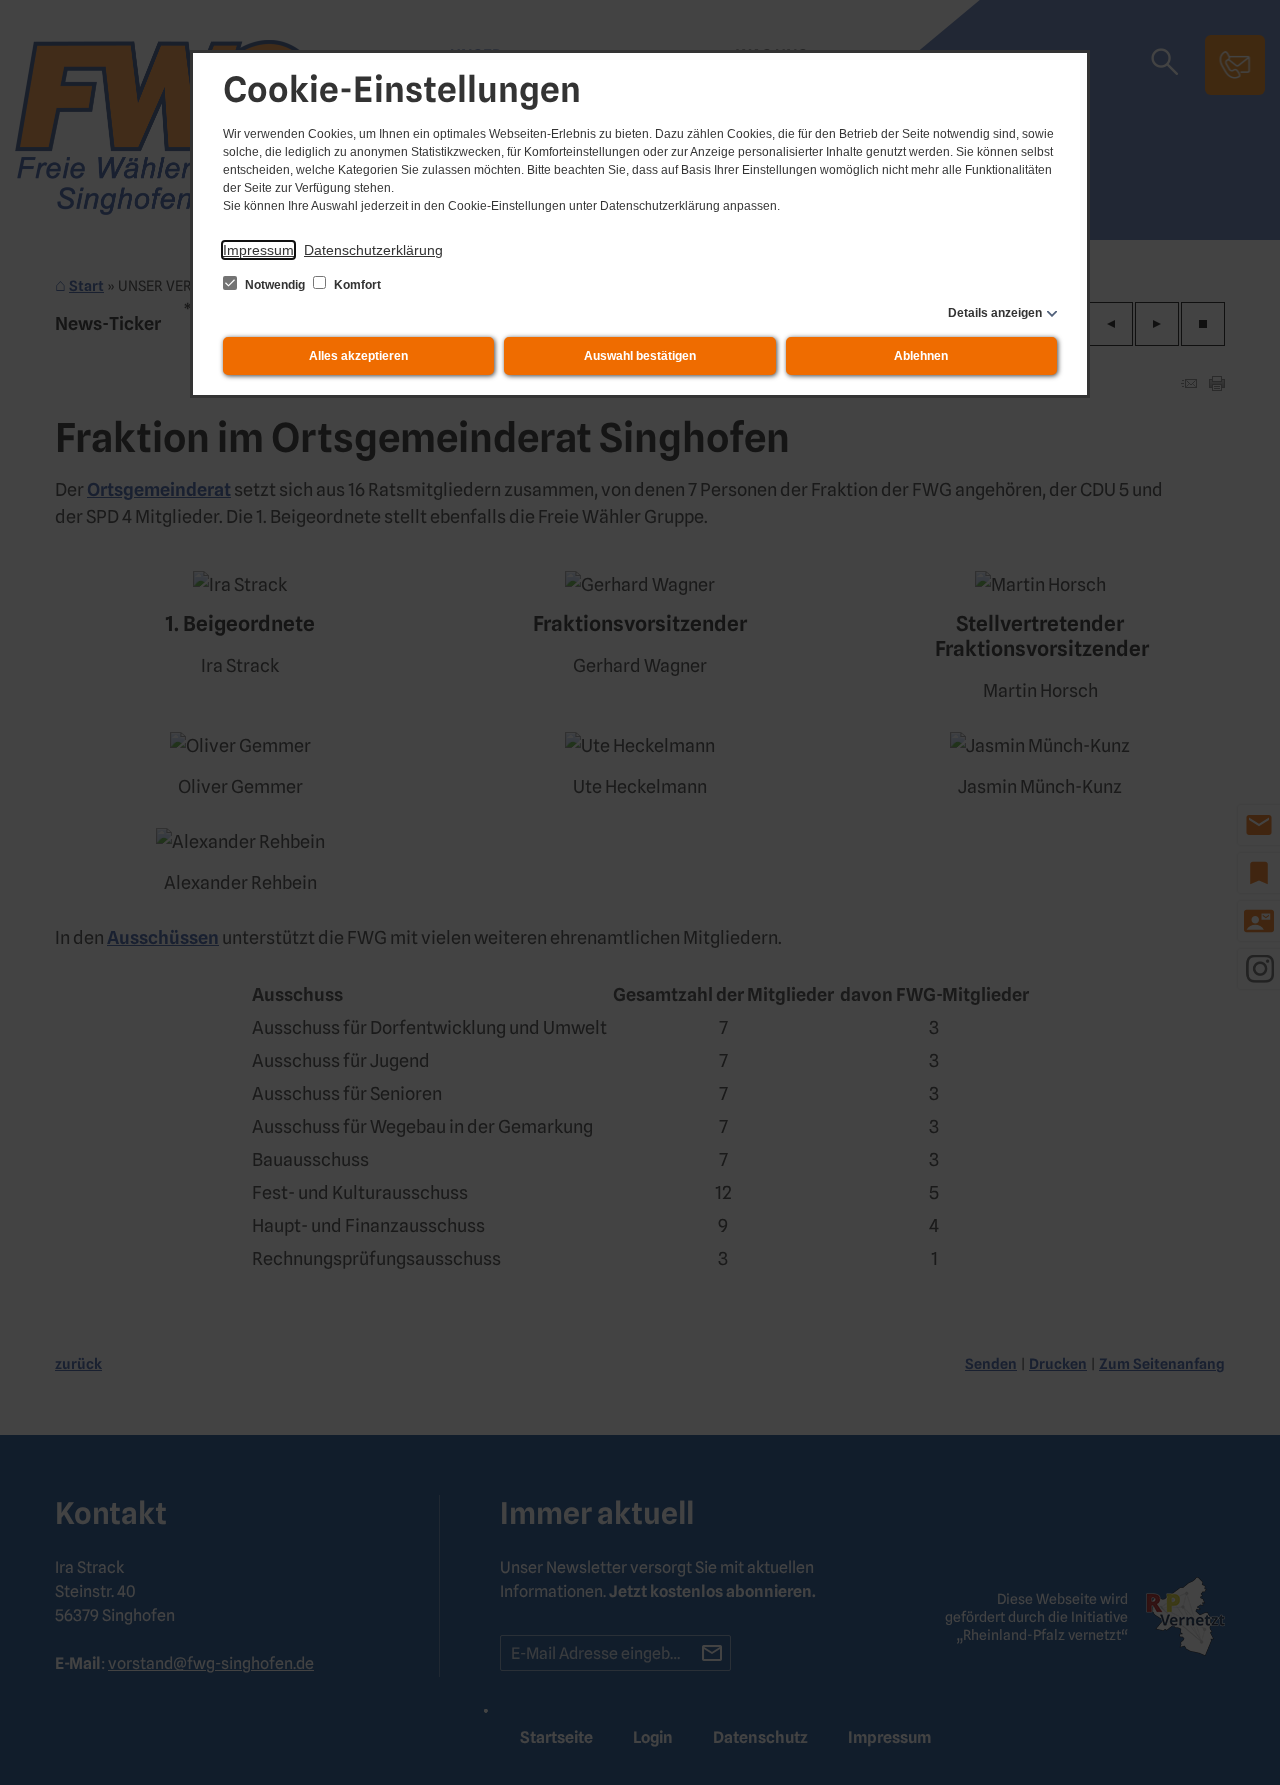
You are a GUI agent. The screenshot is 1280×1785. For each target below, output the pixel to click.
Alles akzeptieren (358, 356)
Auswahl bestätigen (640, 356)
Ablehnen (921, 356)
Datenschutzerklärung (373, 250)
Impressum (258, 250)
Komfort (356, 285)
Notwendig (275, 285)
